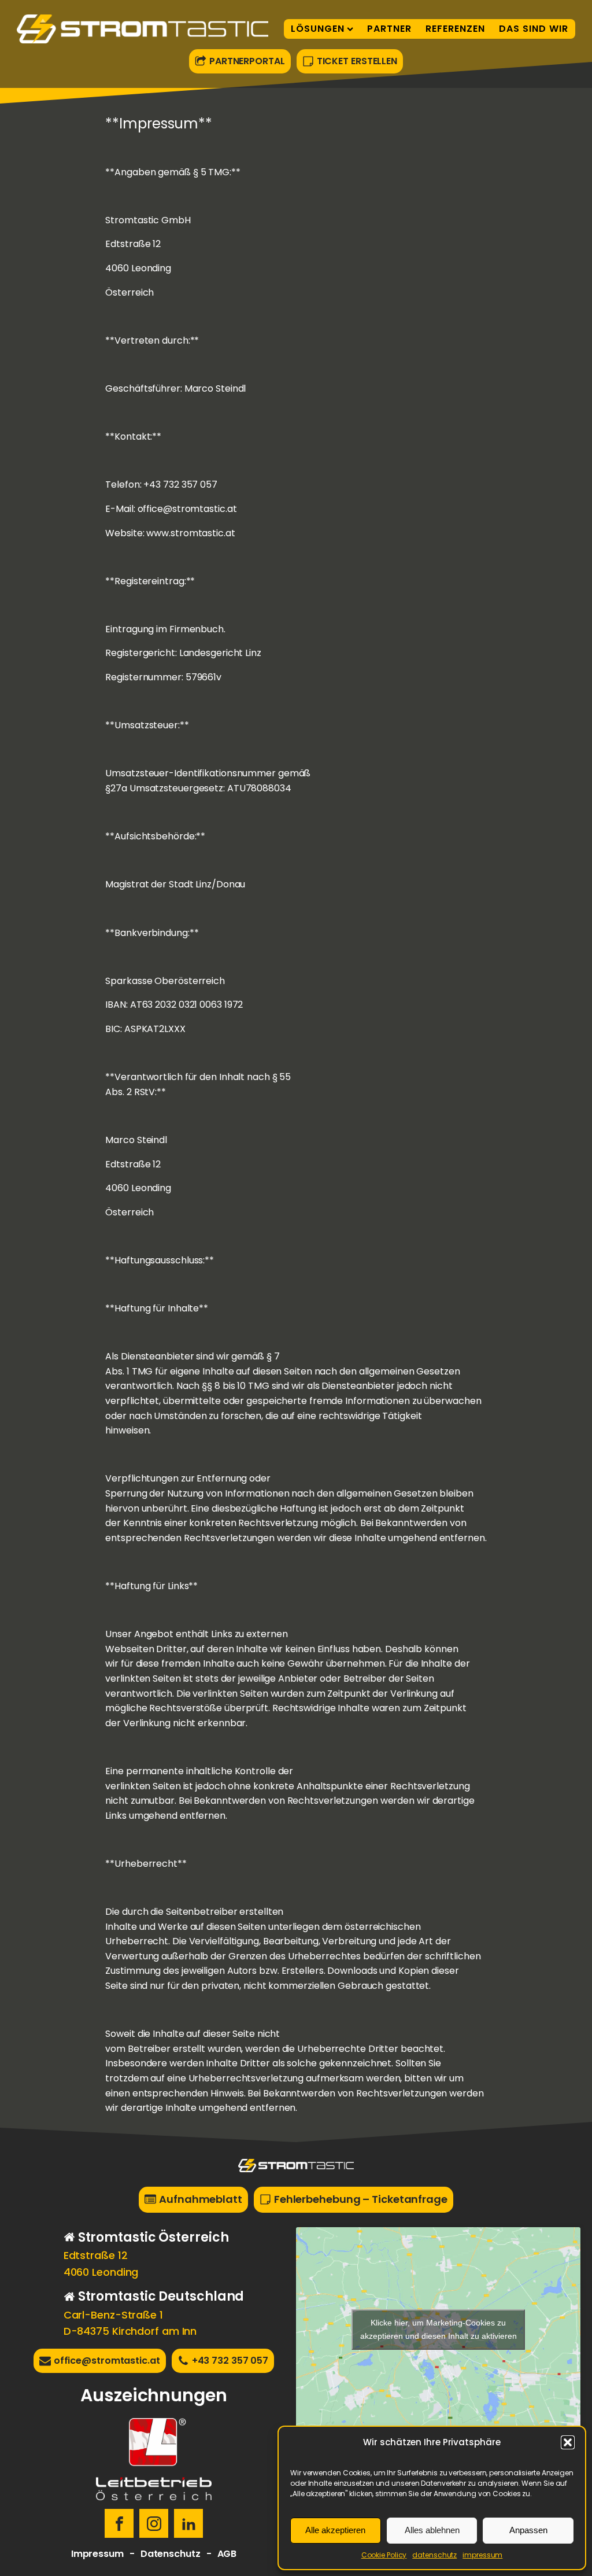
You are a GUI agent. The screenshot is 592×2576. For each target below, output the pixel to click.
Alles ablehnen (432, 2530)
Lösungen (318, 29)
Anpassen (528, 2530)
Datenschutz (171, 2554)
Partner (389, 29)
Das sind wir (534, 29)
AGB (227, 2554)
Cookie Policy (384, 2555)
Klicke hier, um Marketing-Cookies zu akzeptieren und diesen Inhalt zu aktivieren (439, 2329)
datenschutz (434, 2555)
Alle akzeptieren (335, 2530)
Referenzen (455, 29)
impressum (482, 2555)
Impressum (97, 2554)
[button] (568, 2442)
